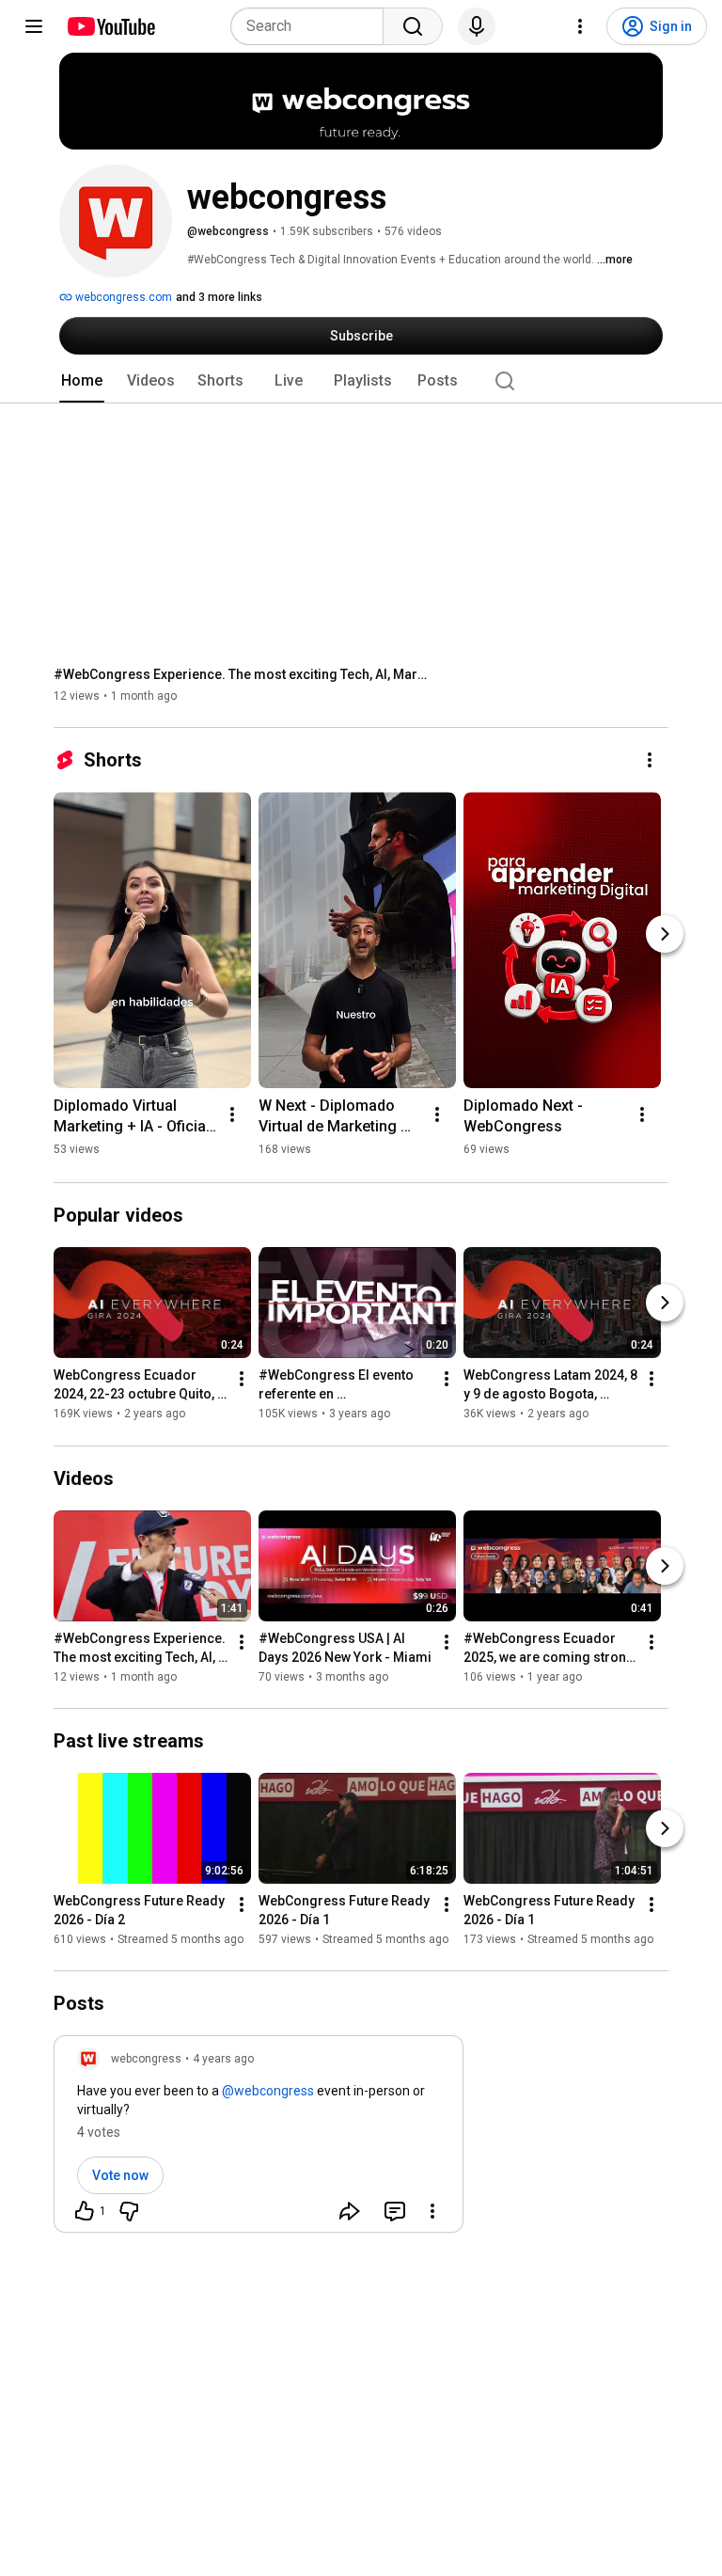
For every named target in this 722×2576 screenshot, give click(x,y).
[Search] (413, 26)
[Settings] (580, 26)
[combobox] (313, 26)
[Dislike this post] (129, 2211)
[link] (259, 2140)
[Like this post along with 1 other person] (85, 2211)
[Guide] (34, 26)
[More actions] (650, 760)
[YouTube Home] (110, 26)
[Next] (665, 934)
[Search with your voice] (477, 26)
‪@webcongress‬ (268, 2091)
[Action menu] (432, 2211)
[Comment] (395, 2211)
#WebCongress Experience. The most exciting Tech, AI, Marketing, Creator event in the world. (242, 674)
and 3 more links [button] (219, 297)
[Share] (350, 2211)
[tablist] (361, 381)
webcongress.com (122, 297)
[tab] (82, 381)
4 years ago (223, 2059)
